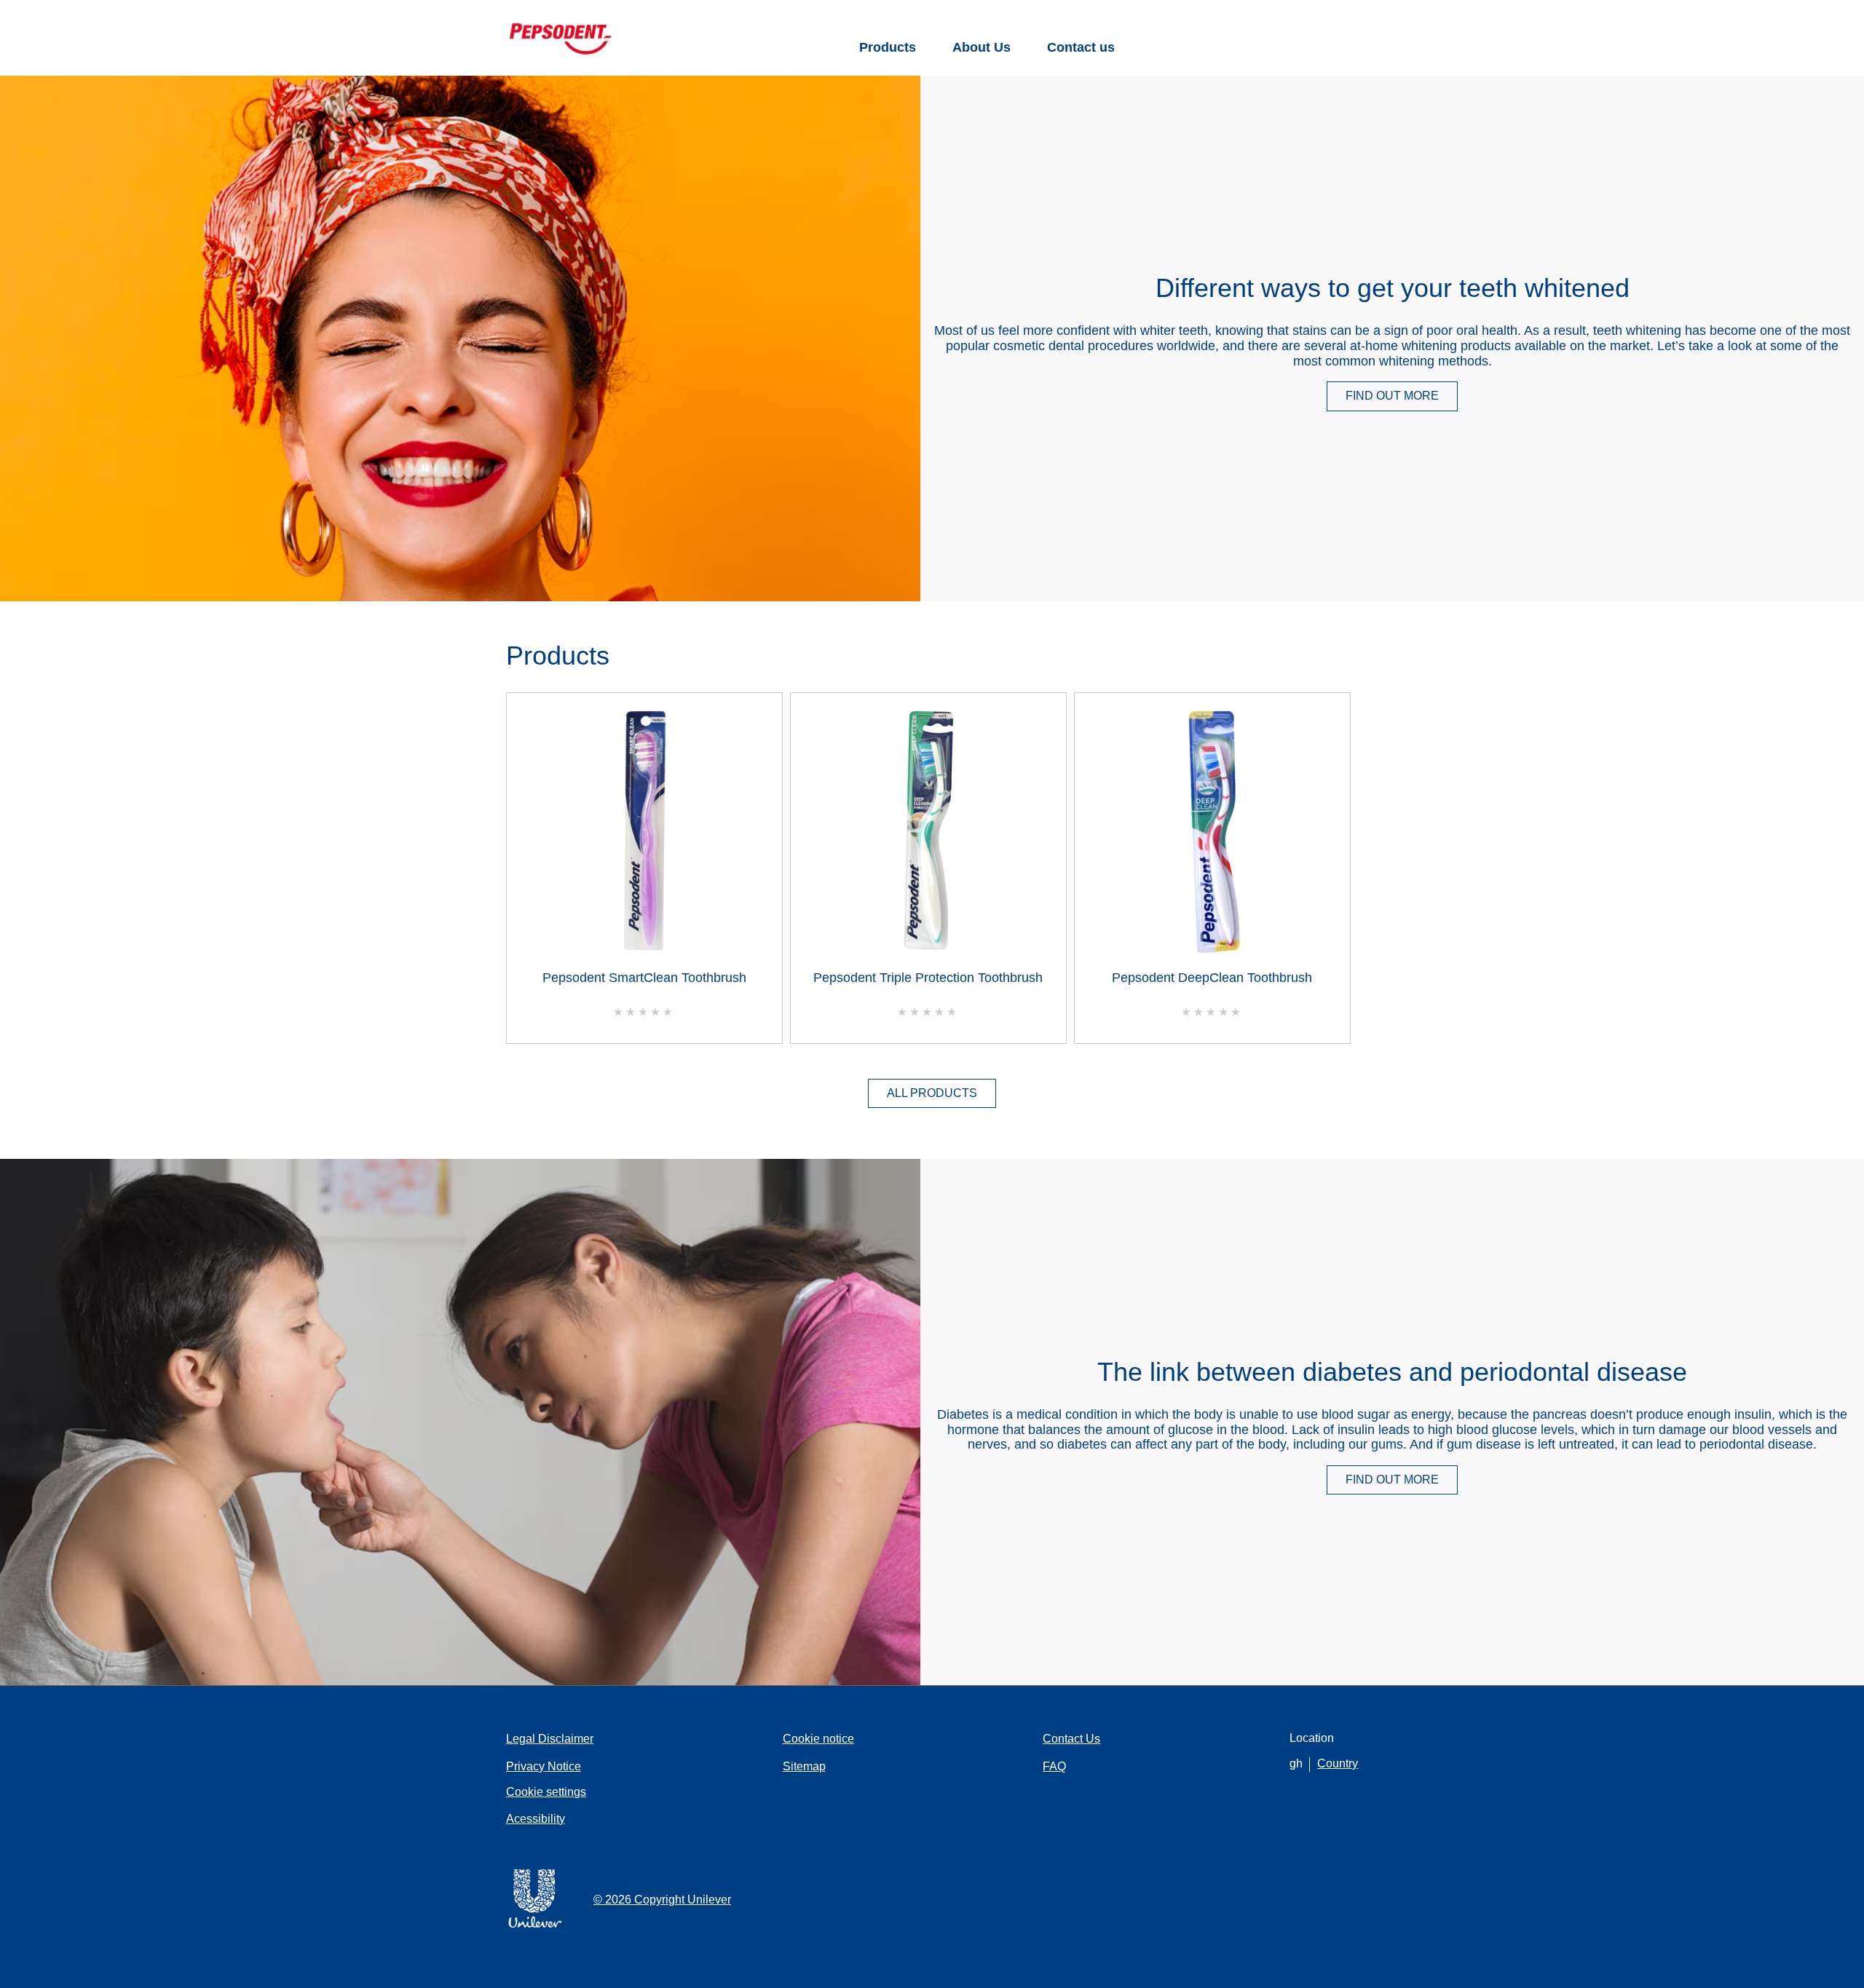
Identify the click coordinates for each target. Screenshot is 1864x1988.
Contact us (1081, 47)
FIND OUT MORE (1402, 399)
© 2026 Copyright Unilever (662, 1900)
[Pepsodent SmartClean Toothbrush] (644, 835)
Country (1338, 1763)
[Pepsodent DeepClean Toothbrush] (1212, 835)
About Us (982, 47)
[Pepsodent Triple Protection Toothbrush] (928, 835)
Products (888, 47)
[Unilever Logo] (535, 1925)
